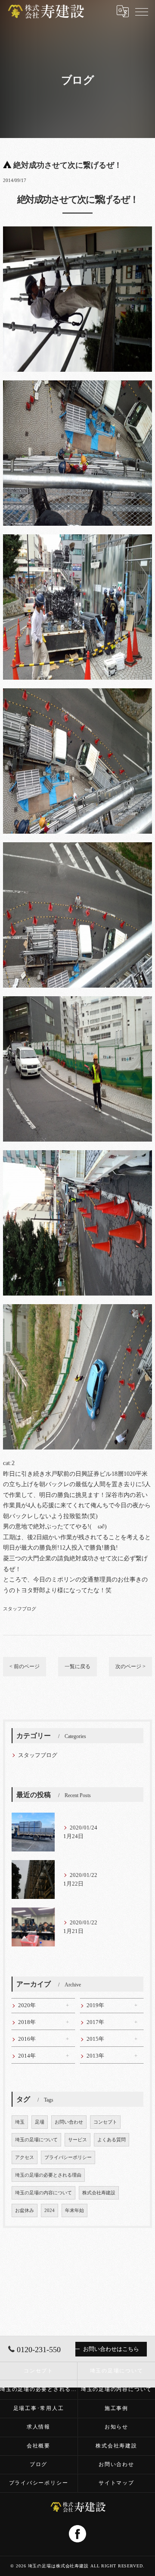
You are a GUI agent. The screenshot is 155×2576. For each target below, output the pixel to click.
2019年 (95, 2005)
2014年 (27, 2056)
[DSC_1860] (77, 1001)
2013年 (95, 2056)
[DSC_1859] (77, 539)
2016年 (27, 2039)
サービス (77, 2140)
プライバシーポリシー (68, 2157)
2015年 (95, 2039)
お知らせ (116, 2427)
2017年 (95, 2022)
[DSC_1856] (77, 847)
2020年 (27, 2005)
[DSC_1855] (77, 1309)
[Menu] (142, 11)
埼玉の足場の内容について (43, 2193)
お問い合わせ (69, 2122)
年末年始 (74, 2210)
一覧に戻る (77, 1666)
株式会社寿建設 (99, 2193)
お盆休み (25, 2210)
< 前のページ (25, 1666)
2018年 (27, 2022)
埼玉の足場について (36, 2140)
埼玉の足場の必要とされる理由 (48, 2175)
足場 (40, 2122)
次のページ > (130, 1666)
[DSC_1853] (77, 231)
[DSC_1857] (77, 693)
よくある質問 (112, 2140)
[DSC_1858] (77, 385)
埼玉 (20, 2122)
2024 (50, 2210)
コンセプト (105, 2122)
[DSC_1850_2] (77, 1155)
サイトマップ (116, 2483)
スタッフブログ (20, 1609)
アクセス (25, 2157)
